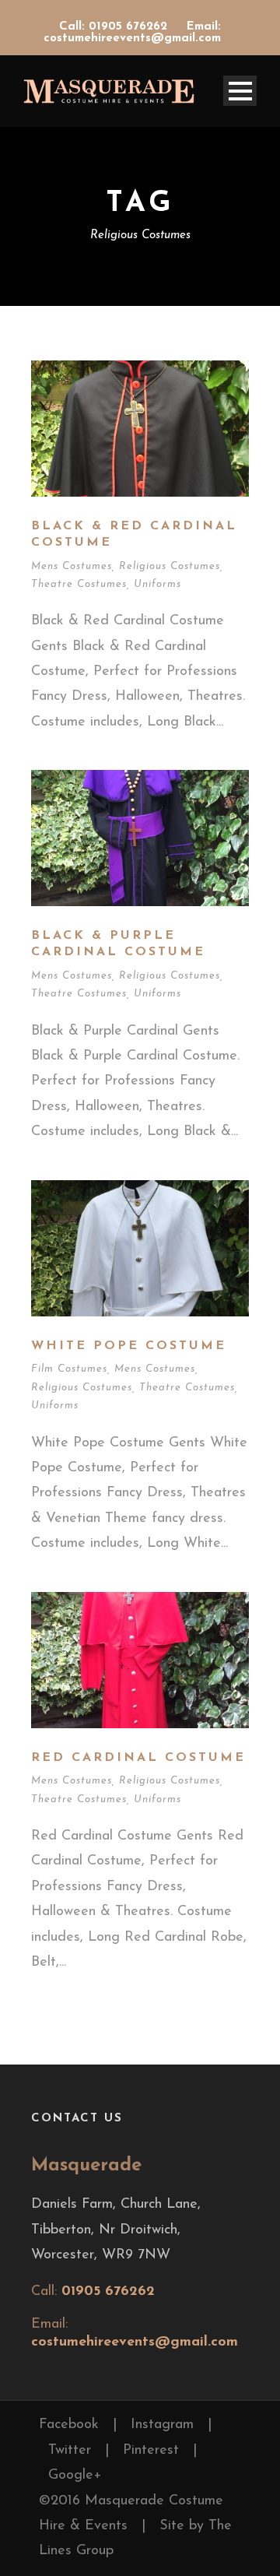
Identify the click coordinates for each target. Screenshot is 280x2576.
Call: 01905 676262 (115, 27)
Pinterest (151, 2451)
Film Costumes (69, 1369)
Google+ (75, 2476)
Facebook (69, 2425)
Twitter (70, 2451)
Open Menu (240, 91)
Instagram (162, 2425)
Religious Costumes (170, 566)
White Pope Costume (129, 1346)
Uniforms (157, 584)
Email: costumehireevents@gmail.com (132, 33)
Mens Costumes (72, 566)
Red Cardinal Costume (138, 1758)
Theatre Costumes (79, 584)
